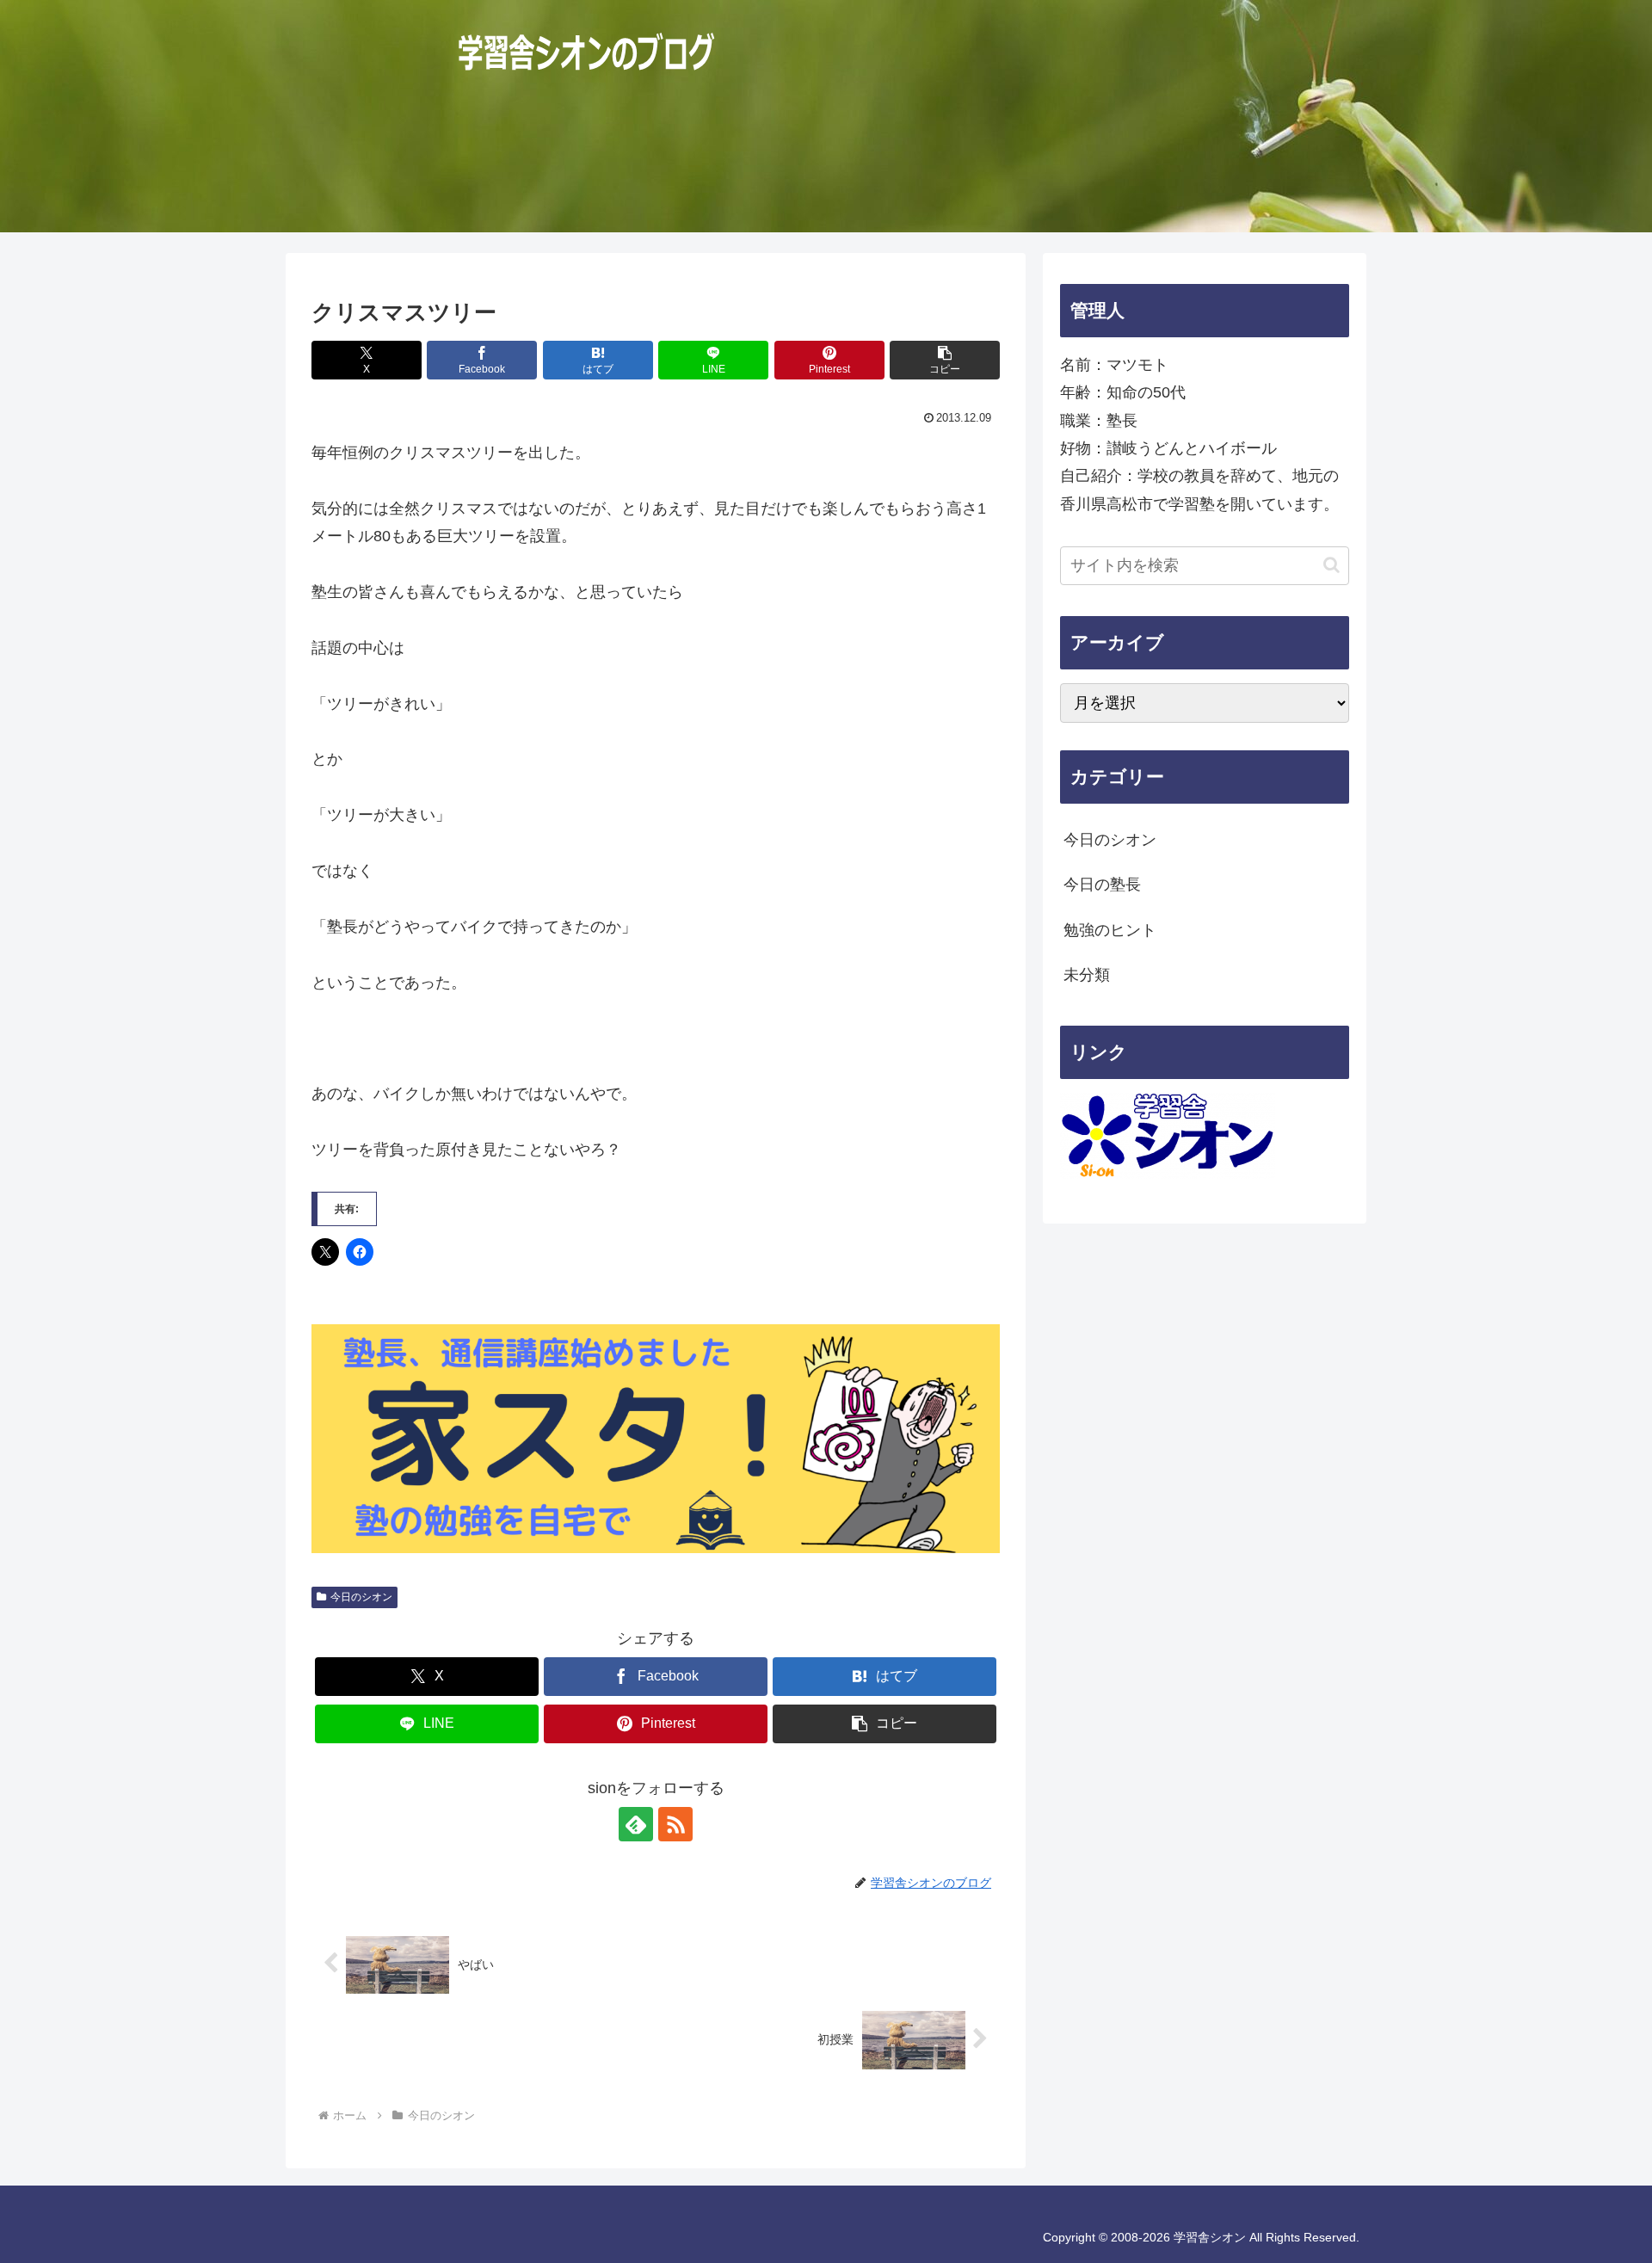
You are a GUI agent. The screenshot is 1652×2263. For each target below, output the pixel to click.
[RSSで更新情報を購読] (675, 1824)
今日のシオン (361, 1597)
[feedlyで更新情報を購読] (636, 1824)
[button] (945, 360)
